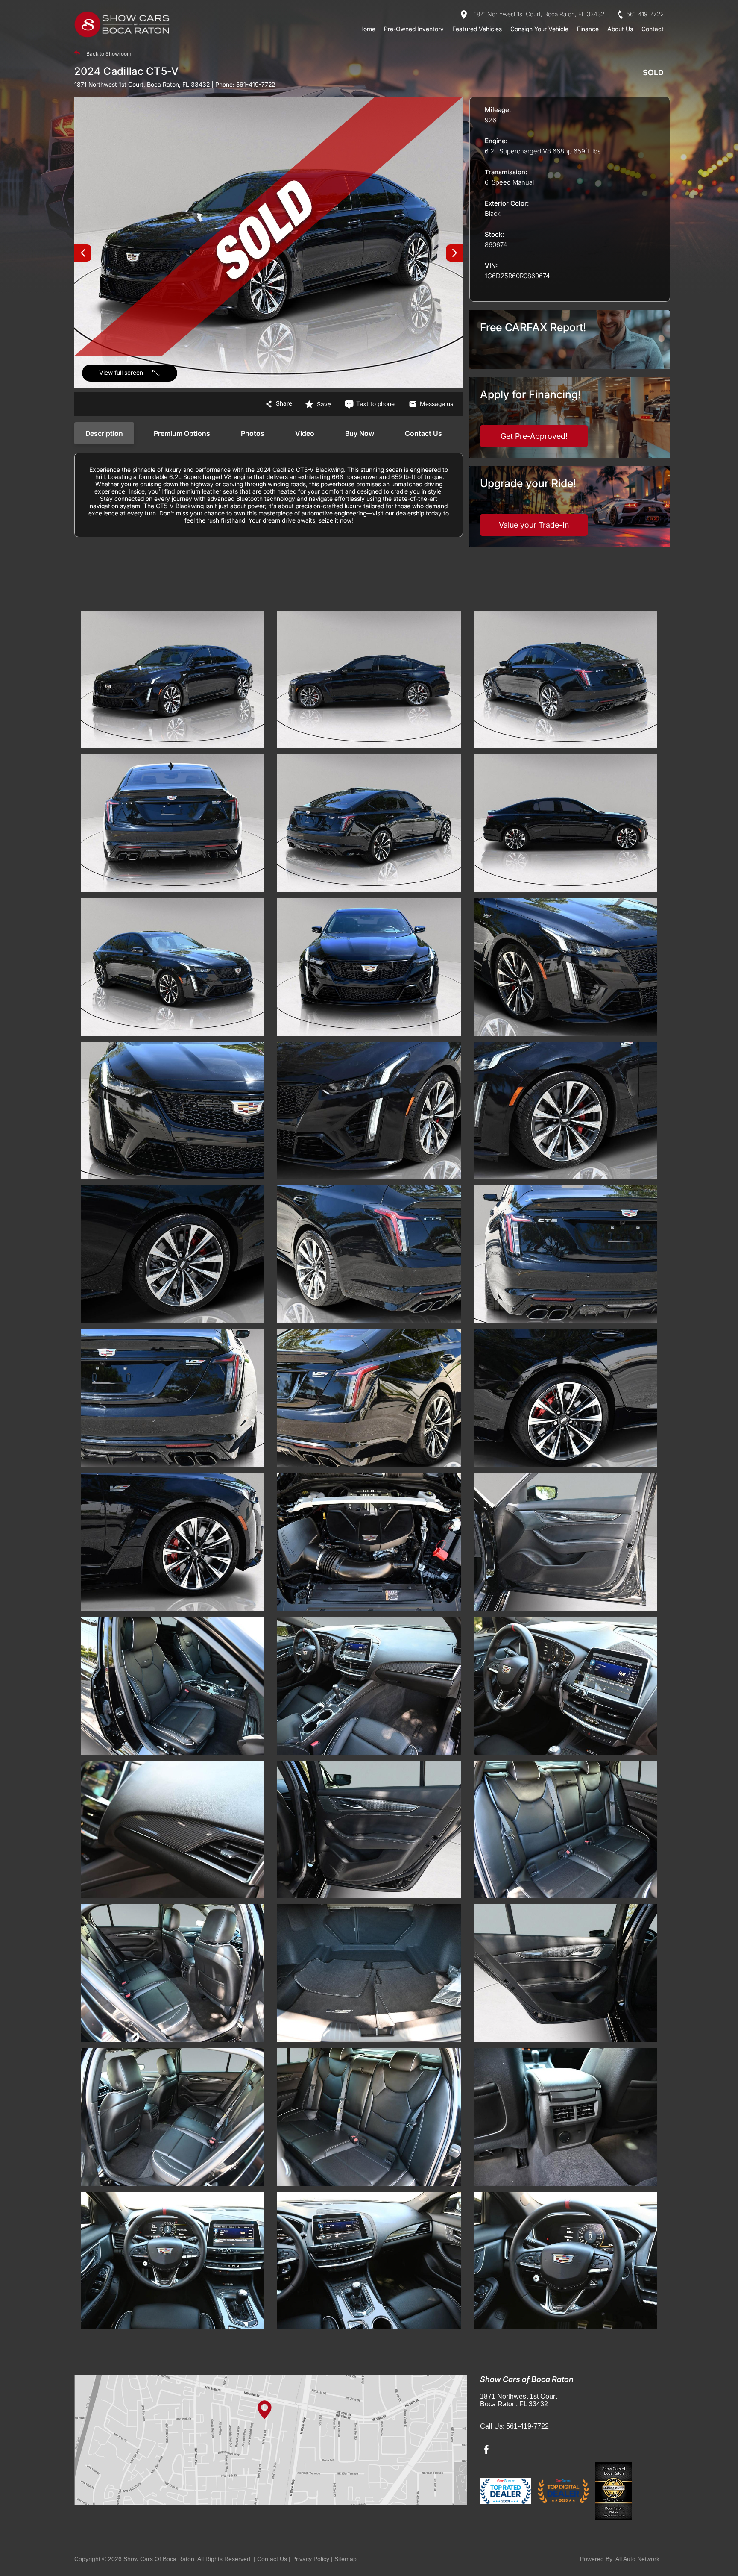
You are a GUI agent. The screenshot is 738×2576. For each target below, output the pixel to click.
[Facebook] (486, 2450)
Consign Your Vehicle (539, 29)
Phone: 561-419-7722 (243, 84)
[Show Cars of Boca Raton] (123, 25)
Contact (653, 29)
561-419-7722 (644, 14)
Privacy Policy (311, 2559)
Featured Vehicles (477, 29)
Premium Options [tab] (182, 433)
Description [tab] (104, 433)
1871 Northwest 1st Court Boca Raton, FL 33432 (518, 2400)
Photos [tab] (253, 433)
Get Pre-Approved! (534, 436)
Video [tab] (305, 433)
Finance (588, 29)
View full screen (121, 372)
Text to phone (375, 404)
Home (367, 29)
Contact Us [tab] (423, 433)
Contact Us (272, 2559)
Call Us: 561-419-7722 (514, 2426)
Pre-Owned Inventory (414, 29)
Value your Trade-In (534, 525)
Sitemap (346, 2559)
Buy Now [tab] (360, 433)
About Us (620, 29)
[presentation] (83, 253)
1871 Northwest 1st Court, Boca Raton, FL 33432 (539, 14)
